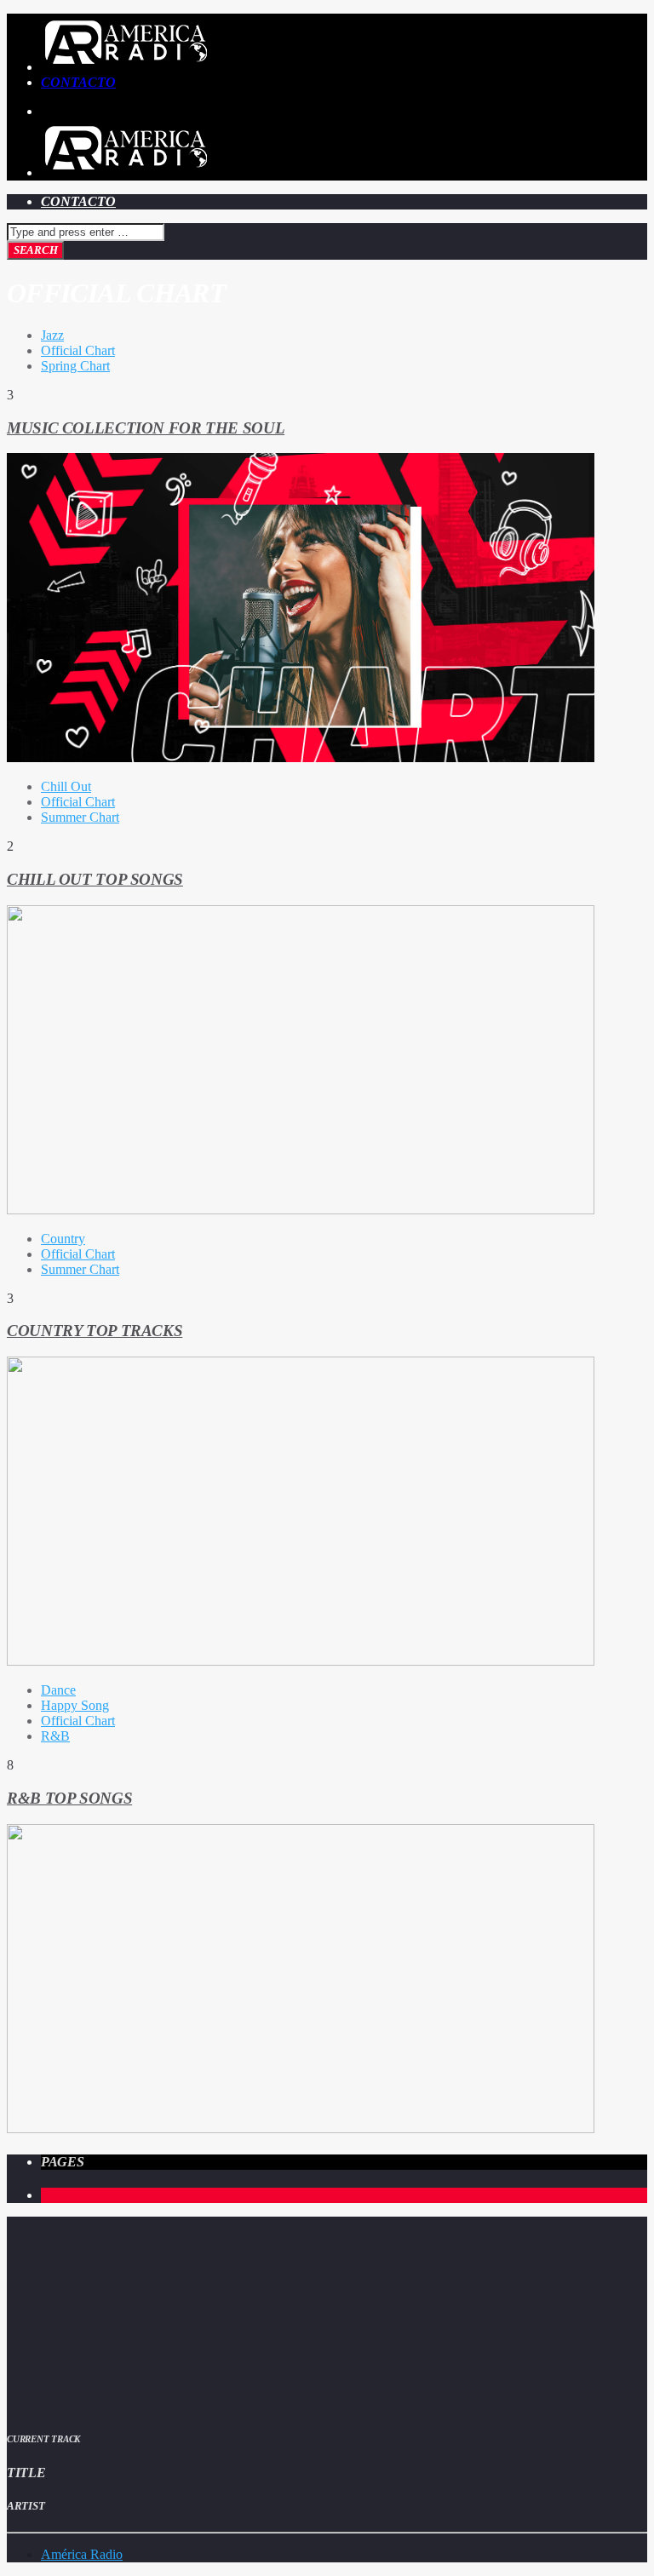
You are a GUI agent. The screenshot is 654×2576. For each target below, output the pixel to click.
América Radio (82, 2554)
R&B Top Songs (69, 1798)
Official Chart (78, 350)
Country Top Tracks (95, 1331)
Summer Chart (80, 817)
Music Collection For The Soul (146, 428)
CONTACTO (78, 82)
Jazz (52, 335)
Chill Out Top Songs (95, 879)
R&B (55, 1736)
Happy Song (75, 1705)
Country (63, 1239)
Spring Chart (75, 366)
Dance (58, 1690)
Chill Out (66, 786)
